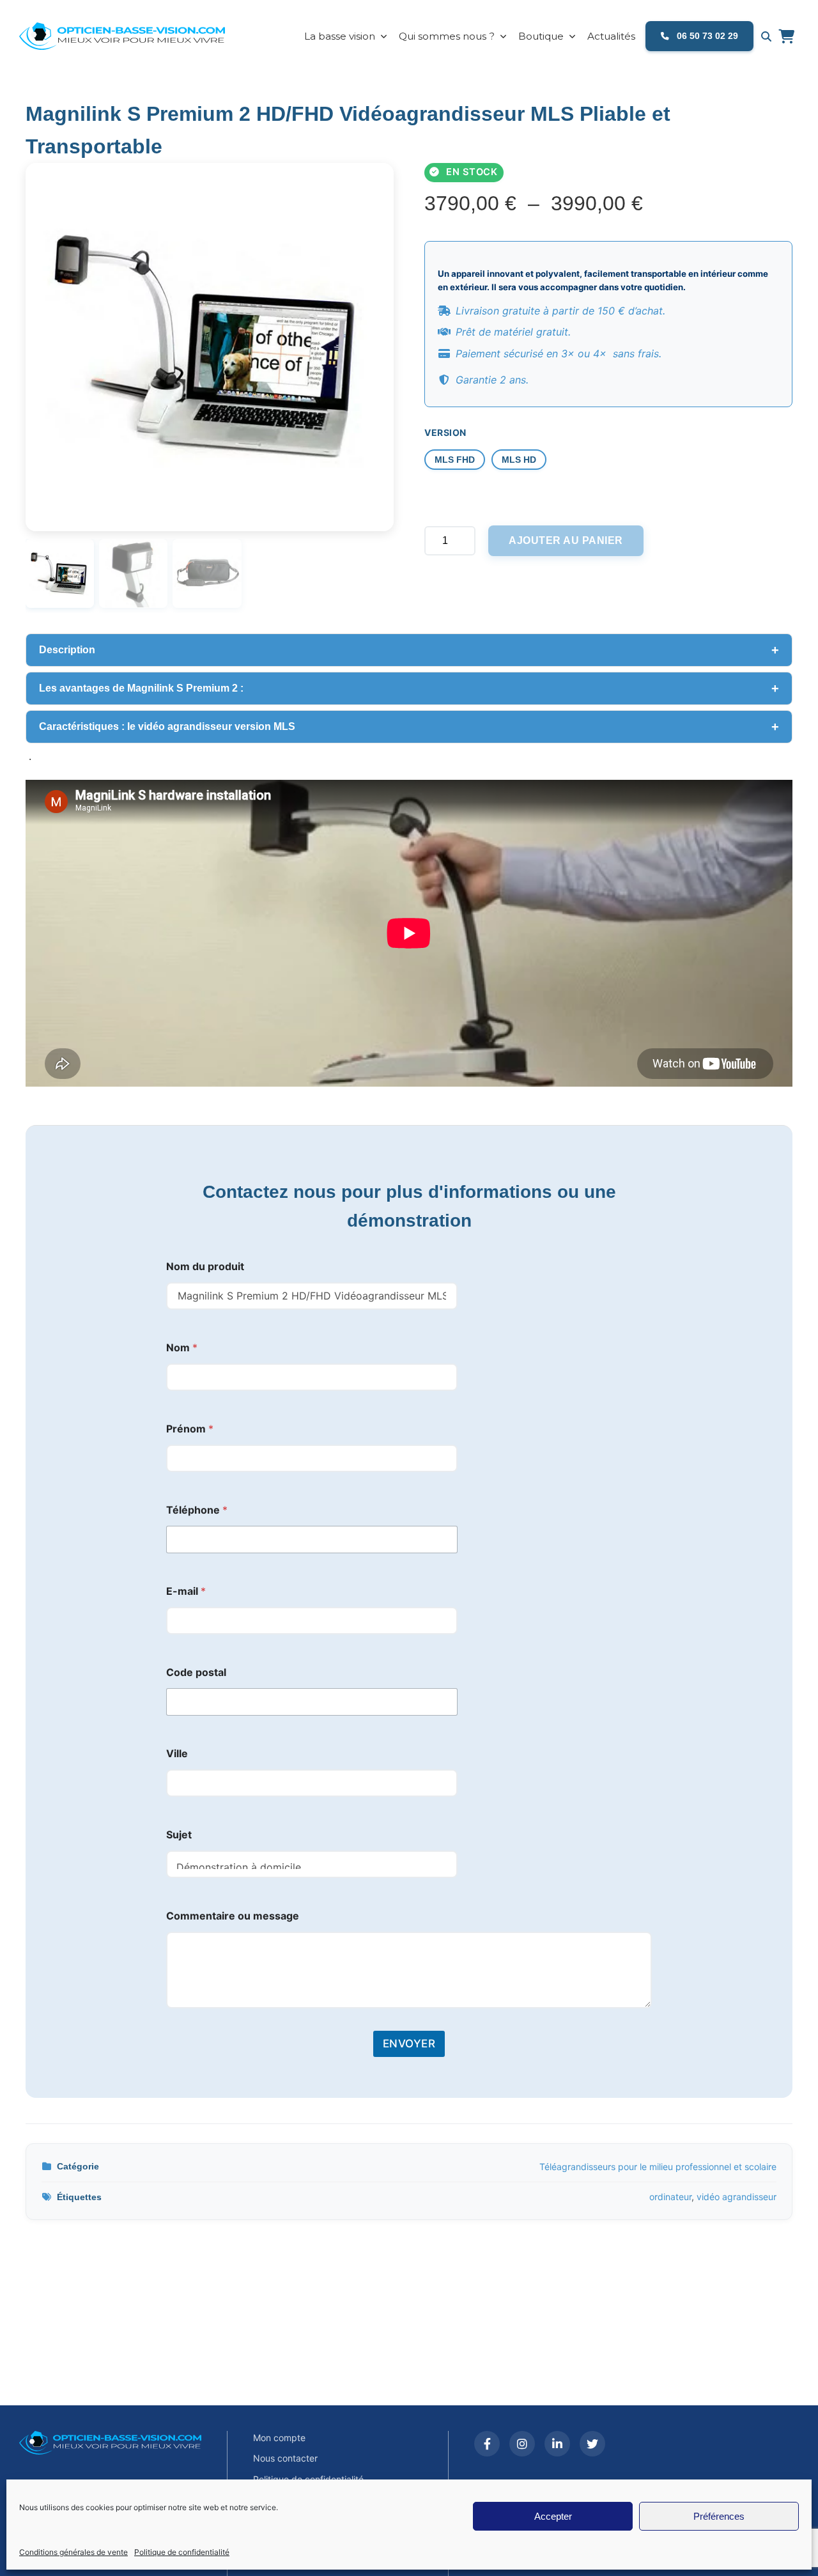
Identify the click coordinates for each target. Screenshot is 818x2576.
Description (67, 650)
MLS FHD (455, 460)
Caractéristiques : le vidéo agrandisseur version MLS (167, 726)
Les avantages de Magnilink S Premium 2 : (143, 688)
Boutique (541, 36)
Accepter (553, 2516)
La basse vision (340, 36)
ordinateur (670, 2197)
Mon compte (279, 2438)
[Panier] (786, 36)
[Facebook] (487, 2444)
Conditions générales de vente (73, 2552)
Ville (177, 1754)
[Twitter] (592, 2444)
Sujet (179, 1835)
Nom (182, 1348)
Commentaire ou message (233, 1916)
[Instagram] (522, 2444)
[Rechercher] (766, 36)
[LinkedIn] (557, 2444)
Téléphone (197, 1510)
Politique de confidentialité (182, 2552)
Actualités (611, 36)
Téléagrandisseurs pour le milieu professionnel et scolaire (658, 2167)
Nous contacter (285, 2458)
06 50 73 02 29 (706, 36)
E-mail (186, 1591)
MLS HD (519, 460)
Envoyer (409, 2044)
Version (445, 432)
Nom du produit (205, 1267)
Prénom (190, 1429)
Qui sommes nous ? (447, 36)
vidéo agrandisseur (737, 2197)
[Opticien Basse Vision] (131, 36)
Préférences (719, 2516)
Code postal (196, 1672)
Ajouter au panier (566, 540)
